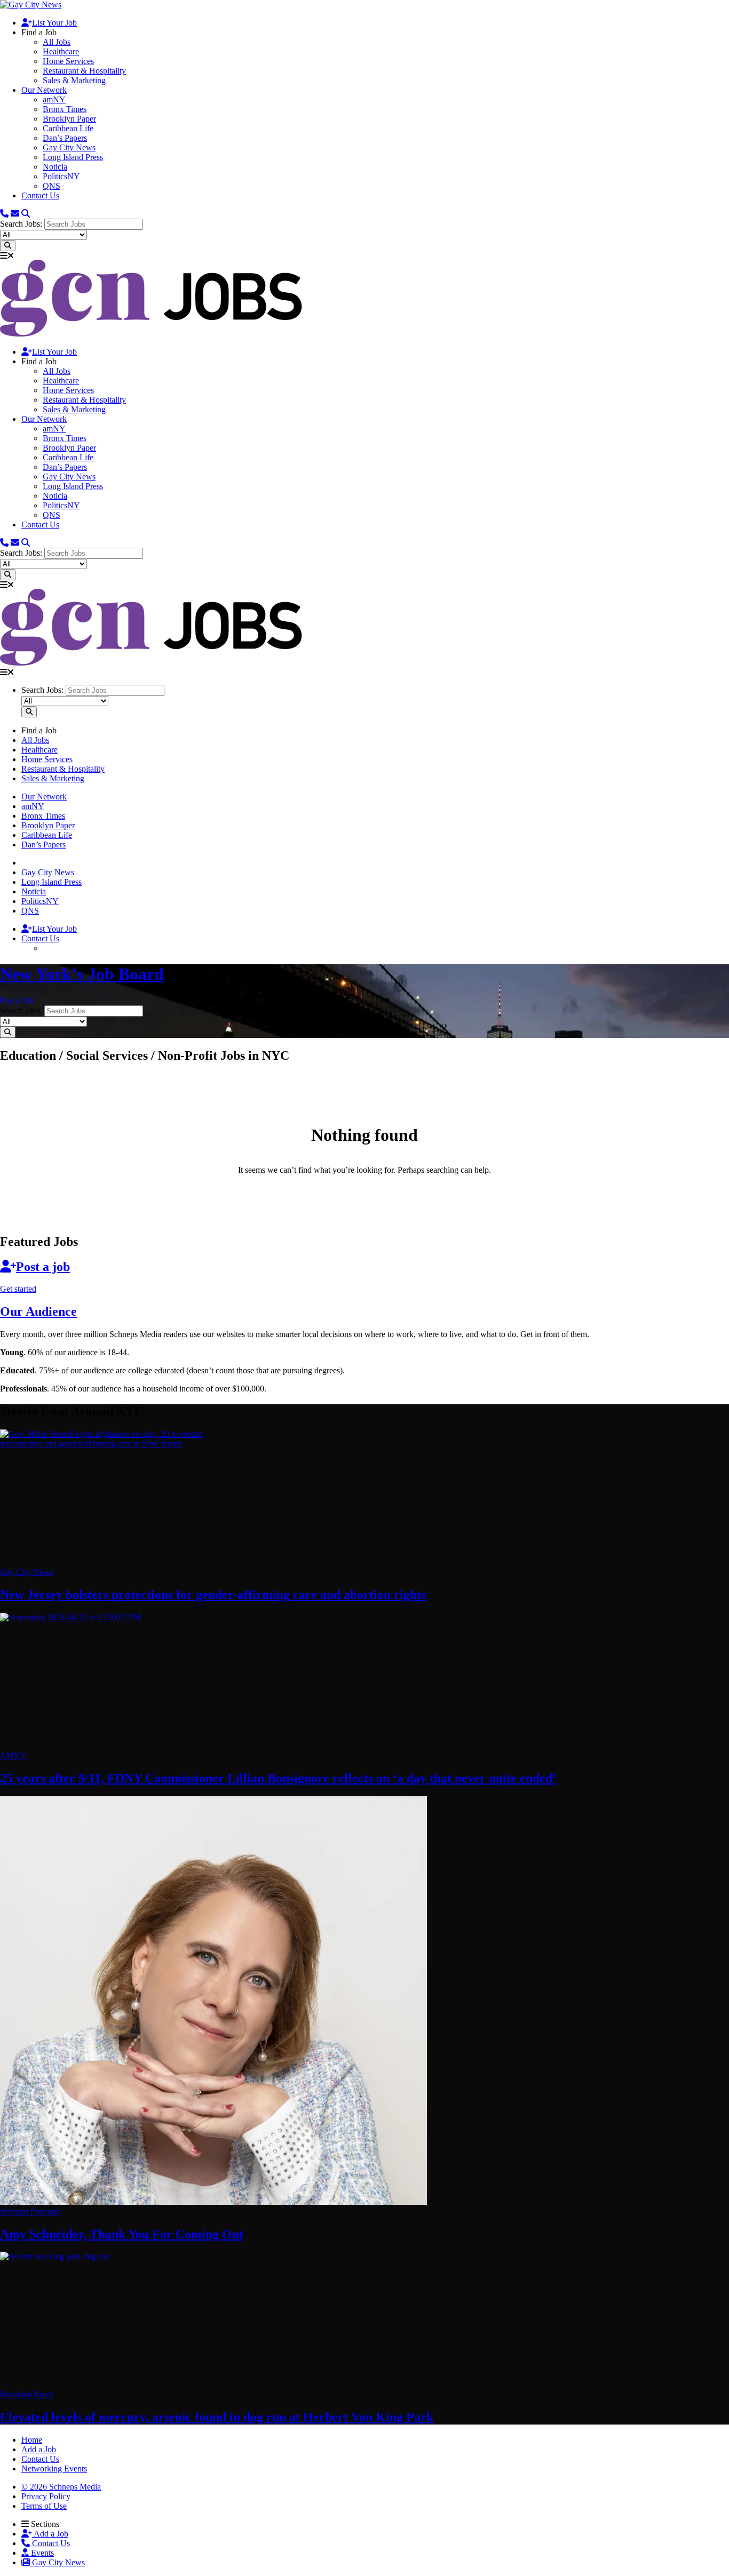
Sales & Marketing (74, 80)
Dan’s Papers (65, 138)
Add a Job (50, 2534)
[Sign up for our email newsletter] (15, 214)
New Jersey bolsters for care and (213, 1595)
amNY (54, 99)
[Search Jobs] (8, 246)
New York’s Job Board (82, 974)
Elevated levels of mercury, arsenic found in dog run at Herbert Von (217, 2417)
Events (41, 2553)
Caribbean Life (68, 128)
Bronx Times (65, 109)
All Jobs (57, 42)
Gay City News (69, 147)
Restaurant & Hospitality (84, 71)
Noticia (55, 167)
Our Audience (38, 1311)
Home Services (68, 61)
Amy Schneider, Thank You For (122, 2234)
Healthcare (61, 51)
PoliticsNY (61, 176)
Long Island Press (73, 157)
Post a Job (17, 1000)
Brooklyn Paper (69, 119)
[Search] (26, 214)
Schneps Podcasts (30, 2211)
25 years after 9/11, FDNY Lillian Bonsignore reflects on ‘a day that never (278, 1778)
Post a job (43, 1267)
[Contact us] (4, 214)
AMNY (13, 1755)
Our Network (44, 90)
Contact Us (40, 195)
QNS (51, 186)
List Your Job (54, 23)
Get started (18, 1289)
